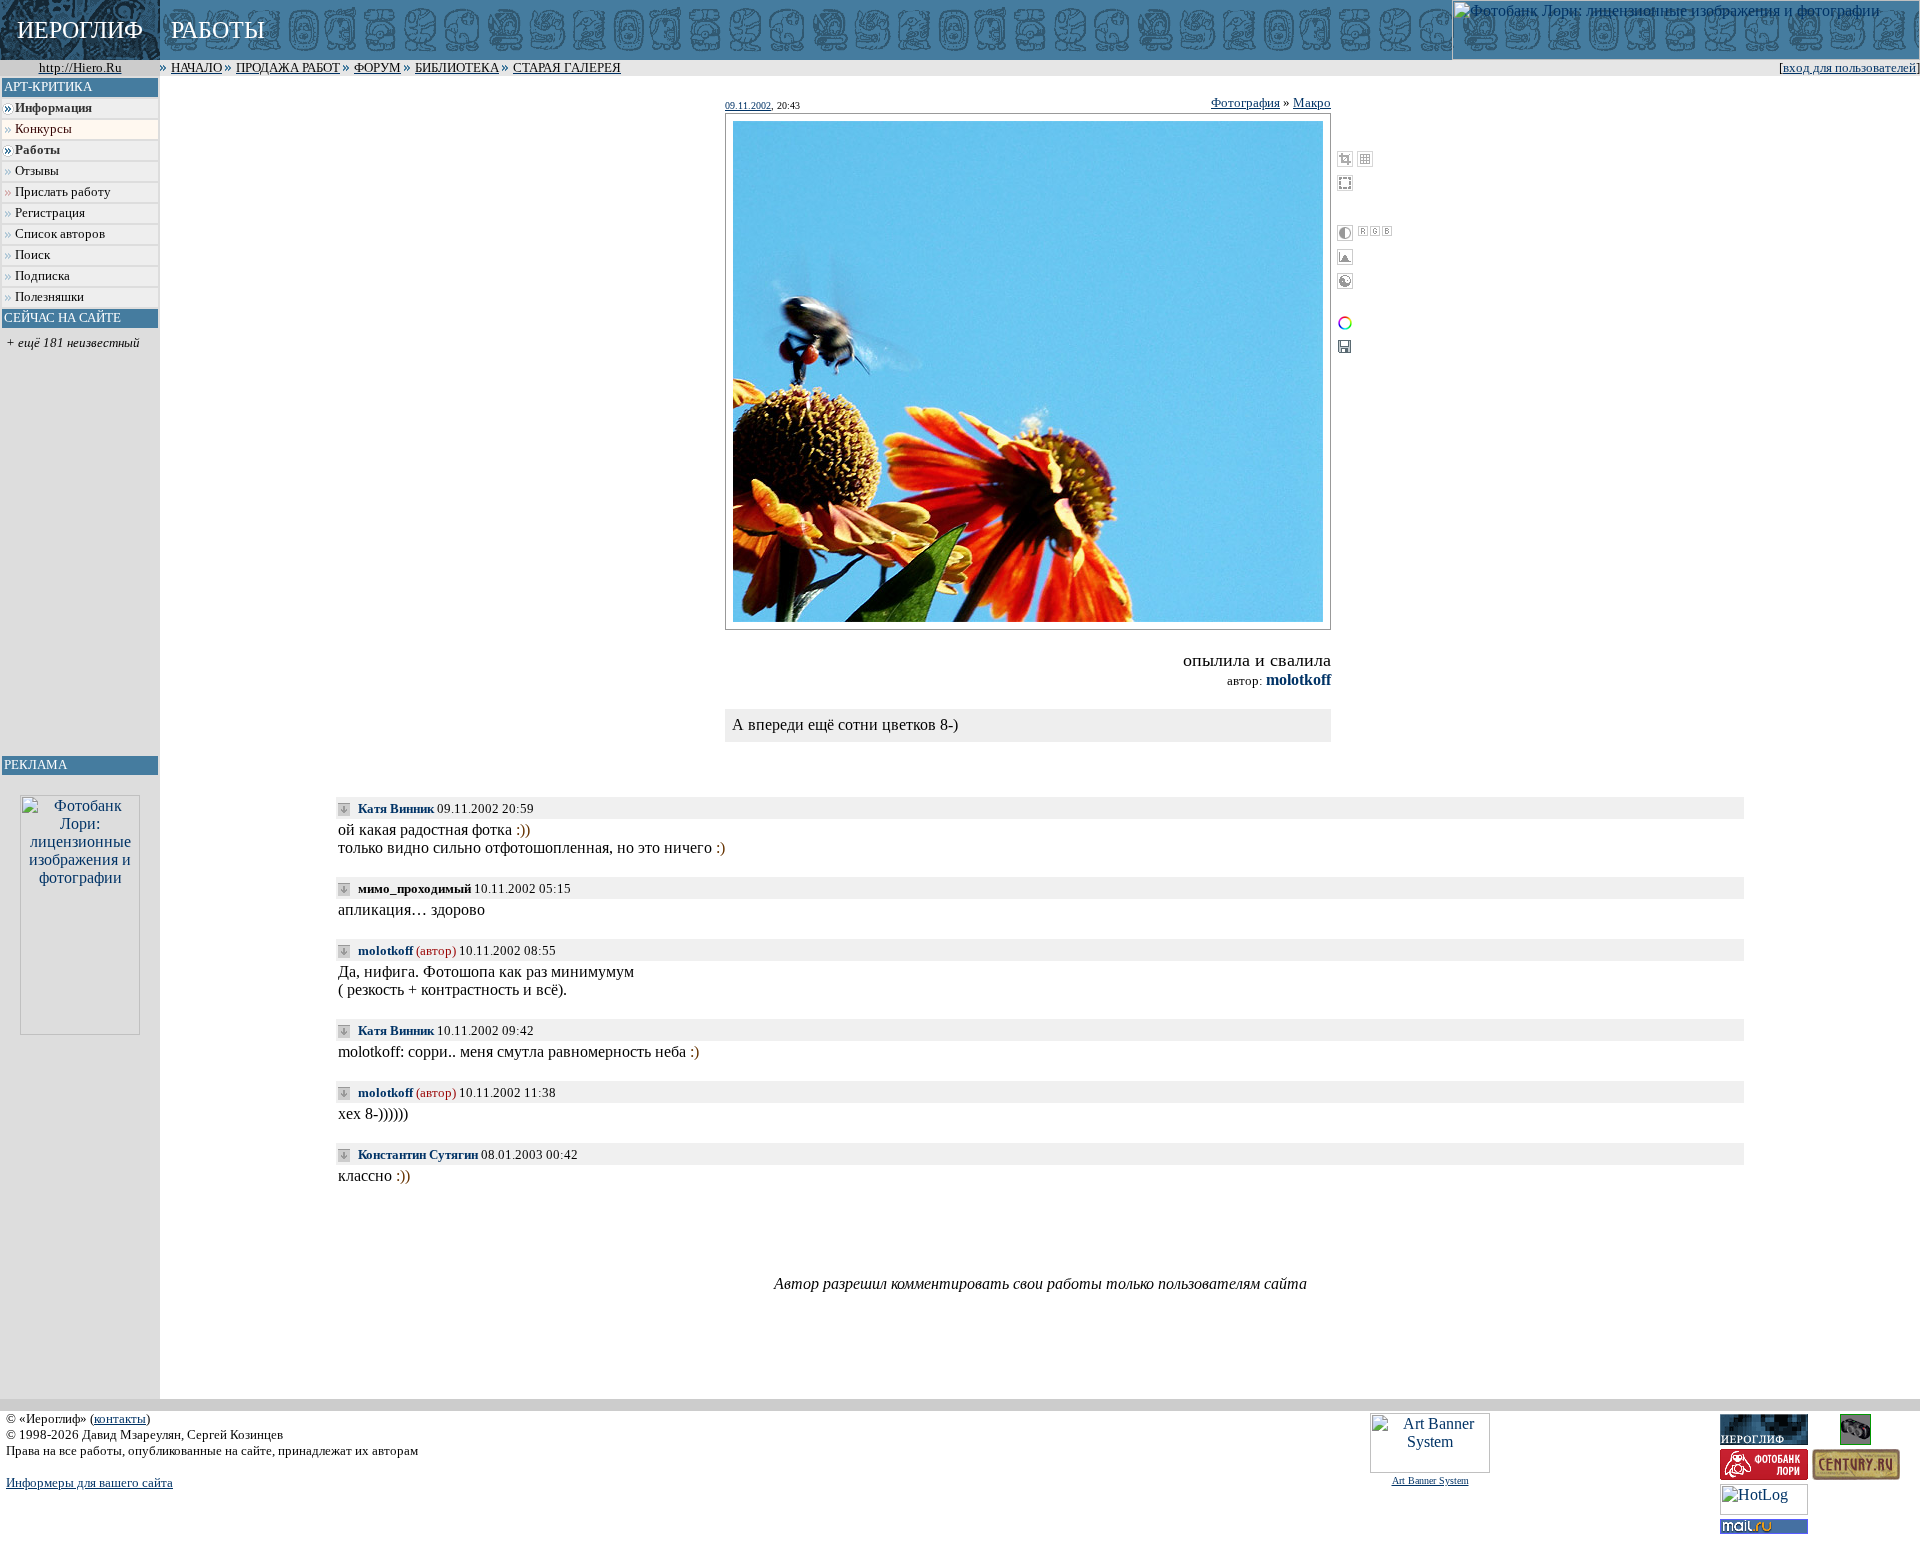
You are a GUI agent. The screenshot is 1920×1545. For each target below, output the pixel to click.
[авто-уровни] (1345, 281)
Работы (37, 150)
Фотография (1245, 102)
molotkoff (1298, 679)
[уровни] (1345, 257)
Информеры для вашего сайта (89, 1482)
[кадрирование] (1345, 159)
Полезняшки (49, 297)
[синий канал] (1387, 231)
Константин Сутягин (418, 1154)
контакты (120, 1418)
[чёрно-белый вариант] (1345, 233)
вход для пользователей (1849, 68)
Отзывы (37, 171)
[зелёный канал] (1375, 231)
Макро (1312, 102)
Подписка (42, 276)
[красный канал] (1363, 231)
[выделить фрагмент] (1345, 183)
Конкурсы (43, 129)
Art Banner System (1430, 1480)
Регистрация (50, 213)
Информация (53, 108)
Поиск (32, 255)
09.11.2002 (748, 105)
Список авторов (60, 234)
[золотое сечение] (1365, 159)
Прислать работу (63, 192)
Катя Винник (396, 808)
